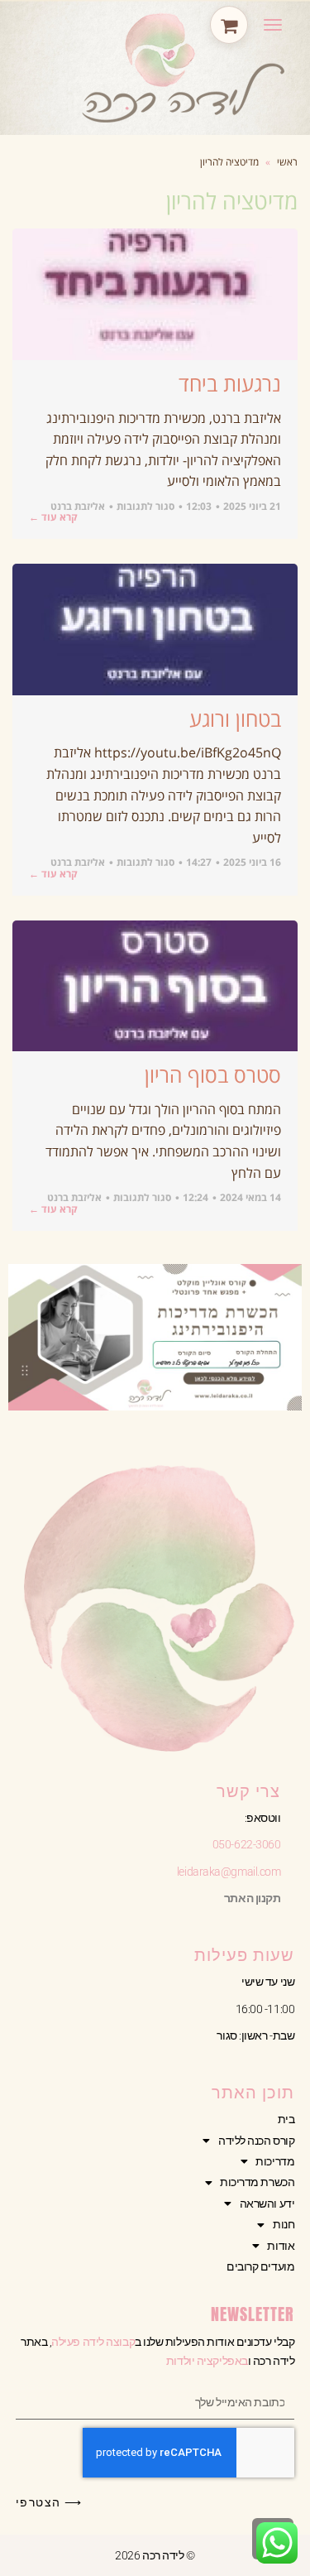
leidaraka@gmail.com (229, 1872)
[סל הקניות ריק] (229, 25)
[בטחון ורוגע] (155, 630)
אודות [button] (281, 2246)
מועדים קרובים (260, 2266)
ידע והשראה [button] (267, 2204)
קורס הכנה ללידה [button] (256, 2141)
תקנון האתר (253, 1898)
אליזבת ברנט (78, 506)
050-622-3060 (247, 1844)
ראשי (287, 162)
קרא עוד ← (53, 517)
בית (286, 2119)
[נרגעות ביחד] (155, 294)
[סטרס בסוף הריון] (155, 986)
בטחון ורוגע (235, 718)
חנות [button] (284, 2224)
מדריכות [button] (275, 2161)
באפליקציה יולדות (207, 2361)
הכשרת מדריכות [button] (257, 2182)
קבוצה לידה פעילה (93, 2342)
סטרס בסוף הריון (213, 1074)
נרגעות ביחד (230, 383)
